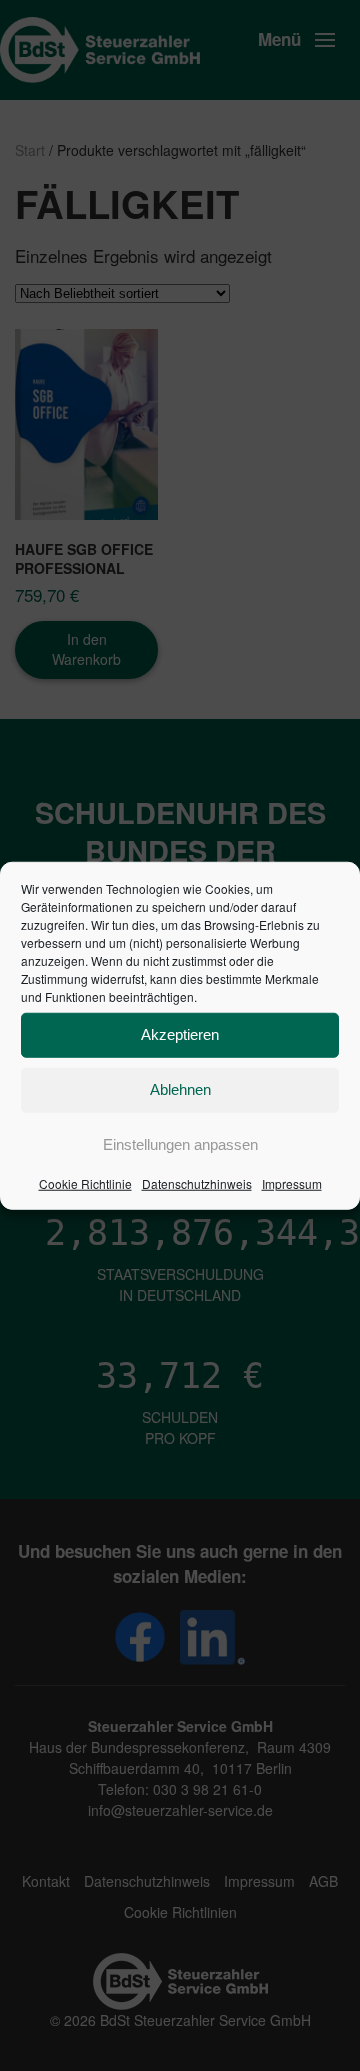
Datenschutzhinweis (197, 1182)
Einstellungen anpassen (180, 1144)
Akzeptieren (180, 1034)
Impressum (292, 1182)
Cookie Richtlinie (85, 1182)
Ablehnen (180, 1089)
